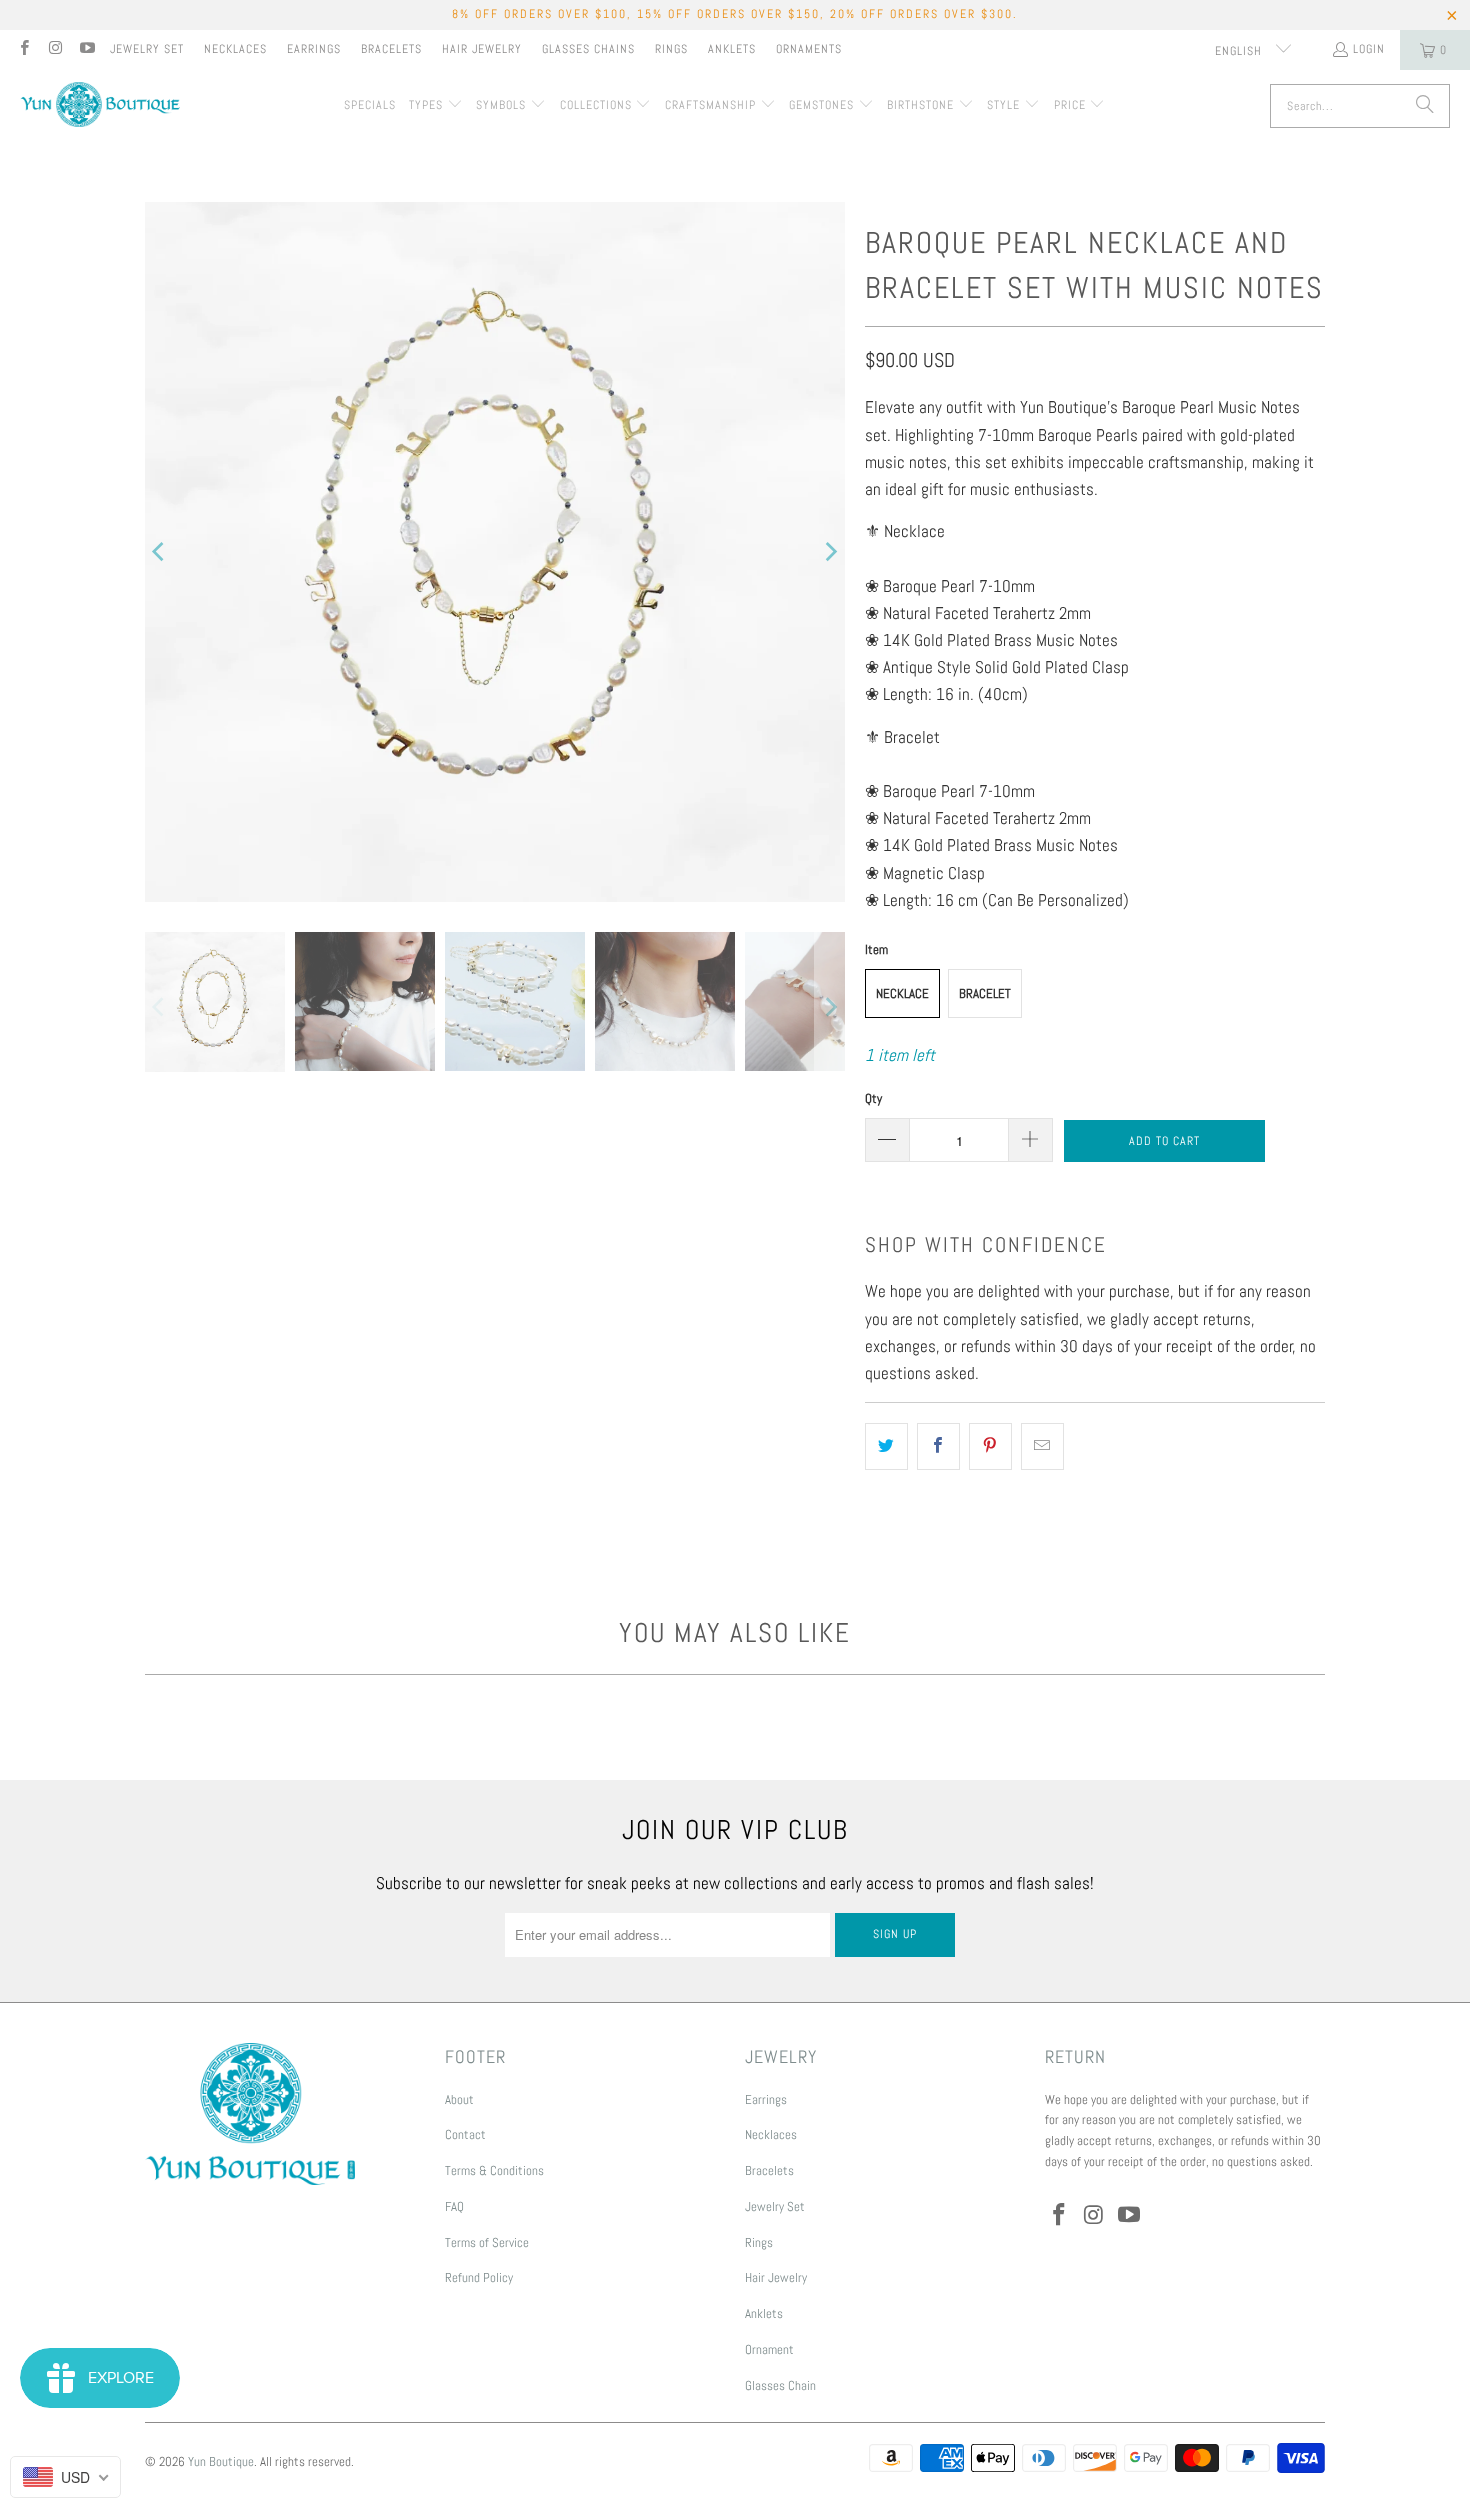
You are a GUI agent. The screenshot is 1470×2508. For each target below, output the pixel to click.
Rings (671, 49)
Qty (873, 1098)
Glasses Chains (588, 49)
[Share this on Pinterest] (990, 1446)
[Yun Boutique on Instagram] (54, 50)
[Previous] (160, 552)
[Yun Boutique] (100, 106)
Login (1369, 49)
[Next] (830, 552)
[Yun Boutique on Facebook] (23, 50)
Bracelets (391, 49)
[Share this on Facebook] (938, 1446)
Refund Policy (479, 2277)
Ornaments (809, 49)
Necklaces (235, 49)
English (1240, 51)
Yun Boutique (221, 2461)
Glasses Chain (780, 2385)
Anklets (732, 49)
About (459, 2099)
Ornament (769, 2349)
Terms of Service (487, 2242)
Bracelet (985, 993)
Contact (465, 2134)
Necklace (902, 993)
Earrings (314, 49)
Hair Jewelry (482, 49)
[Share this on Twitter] (886, 1446)
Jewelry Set (147, 49)
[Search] (1425, 106)
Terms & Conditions (494, 2170)
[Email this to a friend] (1042, 1446)
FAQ (454, 2206)
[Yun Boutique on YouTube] (86, 50)
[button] (436, 106)
